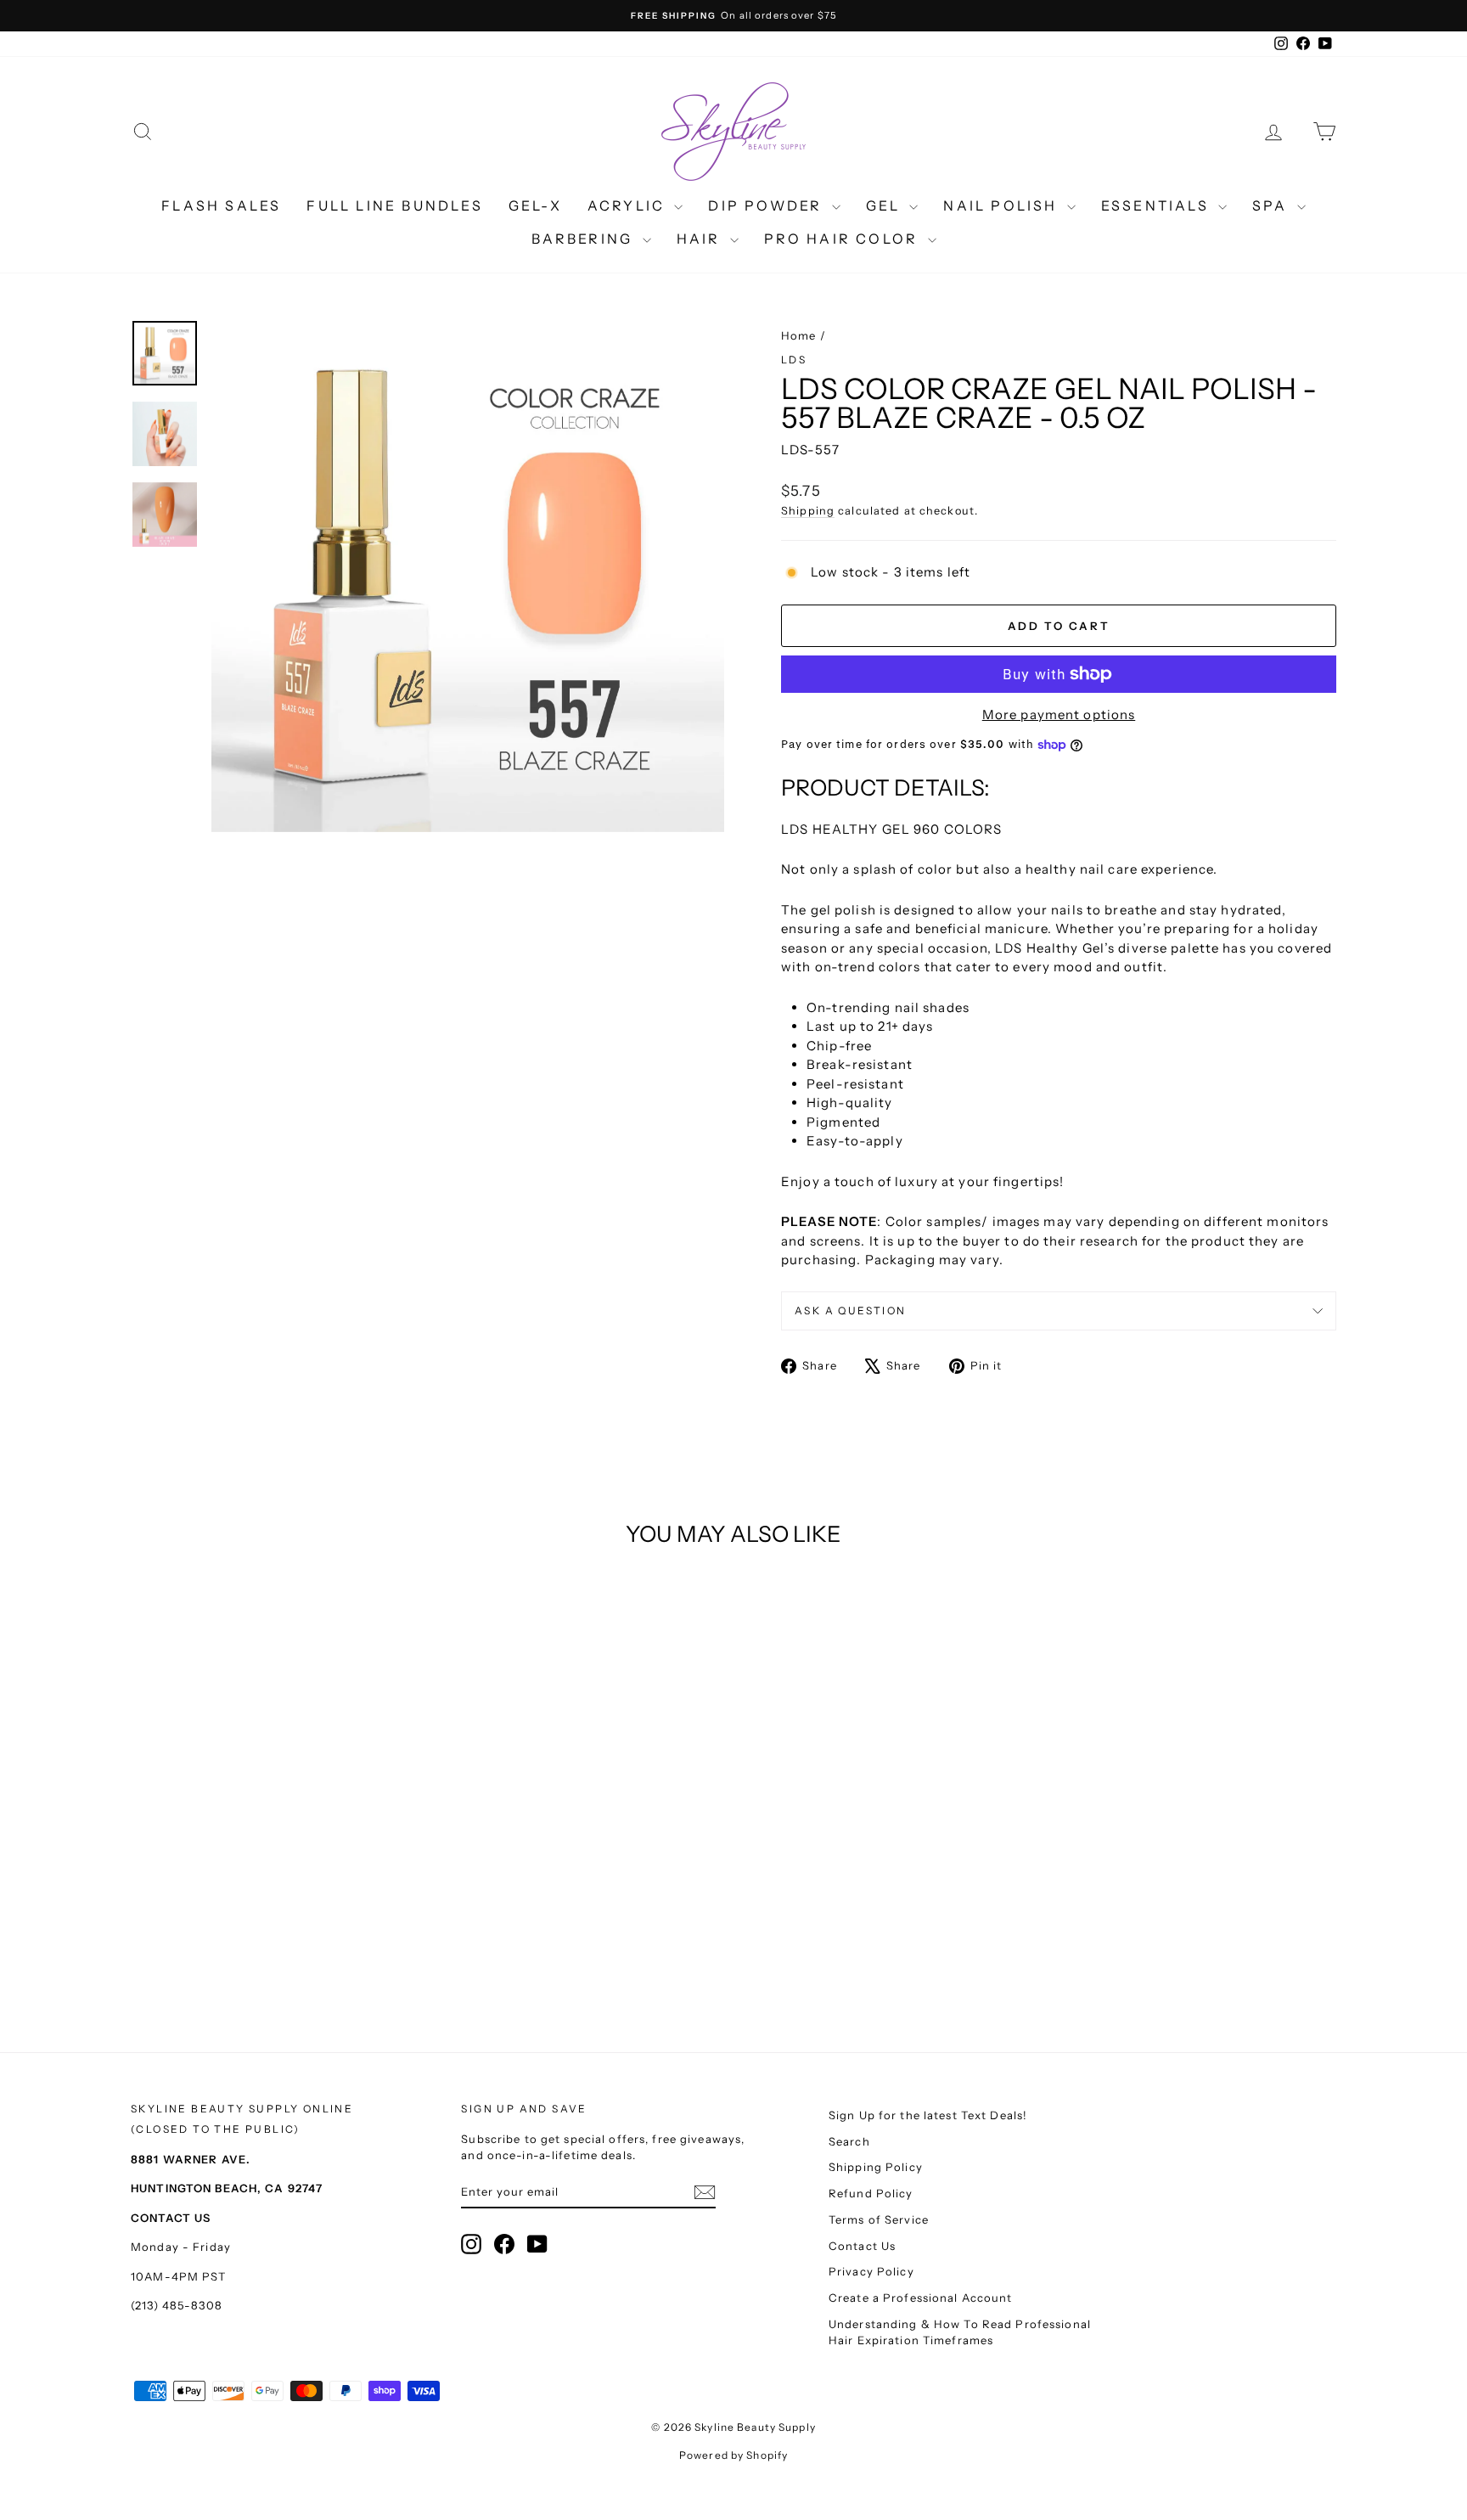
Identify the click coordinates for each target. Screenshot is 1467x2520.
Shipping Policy (876, 2167)
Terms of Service (879, 2219)
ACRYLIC (629, 205)
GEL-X (535, 205)
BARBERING (585, 239)
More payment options (1059, 714)
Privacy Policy (871, 2271)
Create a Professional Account (921, 2298)
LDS (794, 360)
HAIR (701, 239)
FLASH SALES (221, 205)
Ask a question (851, 1311)
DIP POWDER (767, 205)
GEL (886, 205)
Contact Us (862, 2246)
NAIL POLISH (1003, 205)
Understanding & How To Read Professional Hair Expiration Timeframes (960, 2332)
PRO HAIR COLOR (844, 239)
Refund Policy (871, 2193)
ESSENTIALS (1158, 205)
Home (799, 335)
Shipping (808, 511)
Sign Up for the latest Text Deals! (928, 2115)
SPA (1273, 205)
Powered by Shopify (733, 2455)
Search (849, 2141)
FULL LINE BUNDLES (394, 205)
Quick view (275, 1858)
